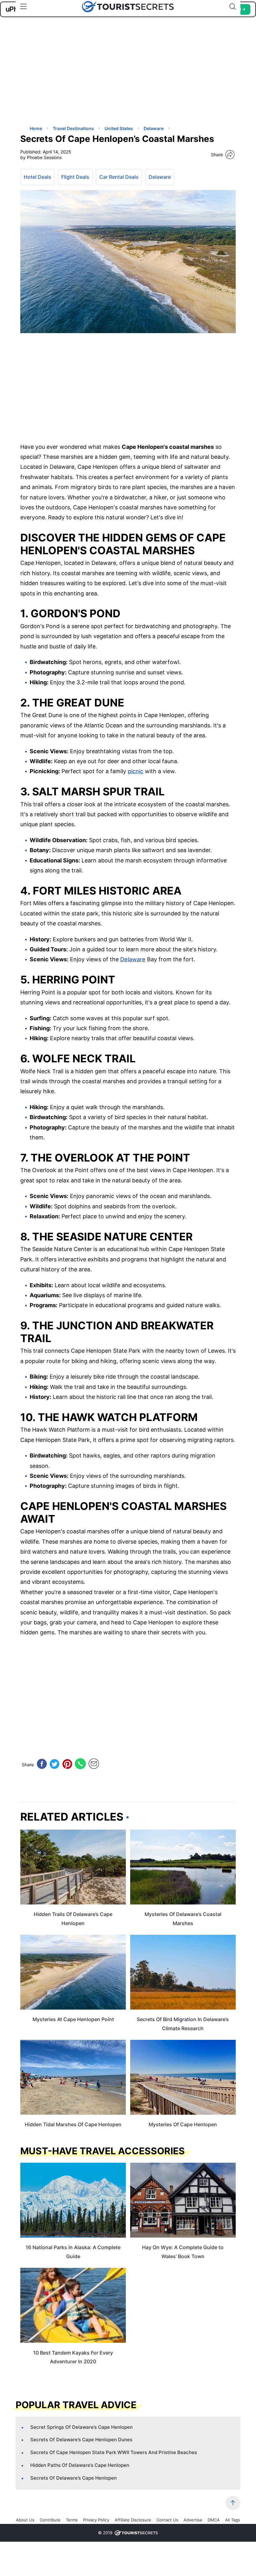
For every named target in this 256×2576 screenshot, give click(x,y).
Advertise (193, 2520)
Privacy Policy (96, 2520)
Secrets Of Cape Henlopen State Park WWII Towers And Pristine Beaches (114, 2452)
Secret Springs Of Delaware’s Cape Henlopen (81, 2427)
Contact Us (167, 2520)
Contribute (50, 2520)
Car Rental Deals (119, 177)
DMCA (214, 2520)
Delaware (160, 177)
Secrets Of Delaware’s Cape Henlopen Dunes (81, 2440)
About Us (25, 2520)
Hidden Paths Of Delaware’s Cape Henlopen (80, 2465)
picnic (135, 771)
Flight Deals (75, 177)
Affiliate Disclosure (133, 2520)
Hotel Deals (37, 177)
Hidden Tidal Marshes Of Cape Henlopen (73, 2124)
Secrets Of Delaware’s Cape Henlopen (74, 2478)
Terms (72, 2520)
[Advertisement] (67, 76)
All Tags (233, 2520)
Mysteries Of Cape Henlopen (183, 2124)
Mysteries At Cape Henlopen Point (73, 2019)
